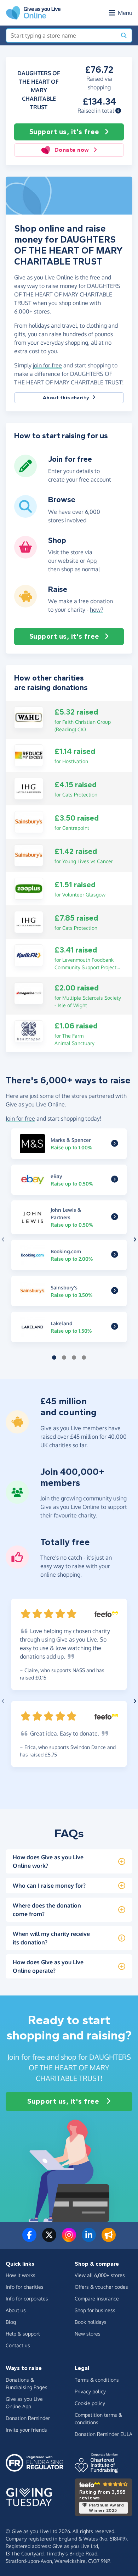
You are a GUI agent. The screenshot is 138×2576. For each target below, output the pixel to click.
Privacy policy (90, 2391)
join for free (47, 365)
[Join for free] (25, 474)
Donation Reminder (28, 2418)
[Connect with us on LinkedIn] (89, 2239)
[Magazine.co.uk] (29, 993)
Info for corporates (27, 2299)
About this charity (66, 398)
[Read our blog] (109, 2239)
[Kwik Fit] (29, 955)
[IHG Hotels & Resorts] (29, 788)
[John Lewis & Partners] (115, 1217)
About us (16, 2310)
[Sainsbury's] (29, 822)
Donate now (72, 150)
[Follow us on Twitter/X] (49, 2239)
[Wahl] (29, 717)
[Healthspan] (29, 1031)
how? (97, 610)
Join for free (20, 1118)
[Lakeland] (115, 1327)
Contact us (18, 2345)
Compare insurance (97, 2299)
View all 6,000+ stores (100, 2275)
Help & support (23, 2334)
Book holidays (91, 2322)
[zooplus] (29, 888)
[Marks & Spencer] (115, 1144)
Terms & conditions (97, 2380)
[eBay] (115, 1180)
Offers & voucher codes (101, 2287)
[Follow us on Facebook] (29, 2239)
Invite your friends (26, 2430)
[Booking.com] (115, 1255)
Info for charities (25, 2287)
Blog (11, 2322)
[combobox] (61, 35)
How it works (21, 2275)
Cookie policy (90, 2403)
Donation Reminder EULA (103, 2434)
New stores (88, 2334)
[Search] (124, 35)
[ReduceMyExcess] (29, 755)
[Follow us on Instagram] (69, 2239)
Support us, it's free (64, 132)
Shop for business (95, 2310)
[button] (118, 111)
